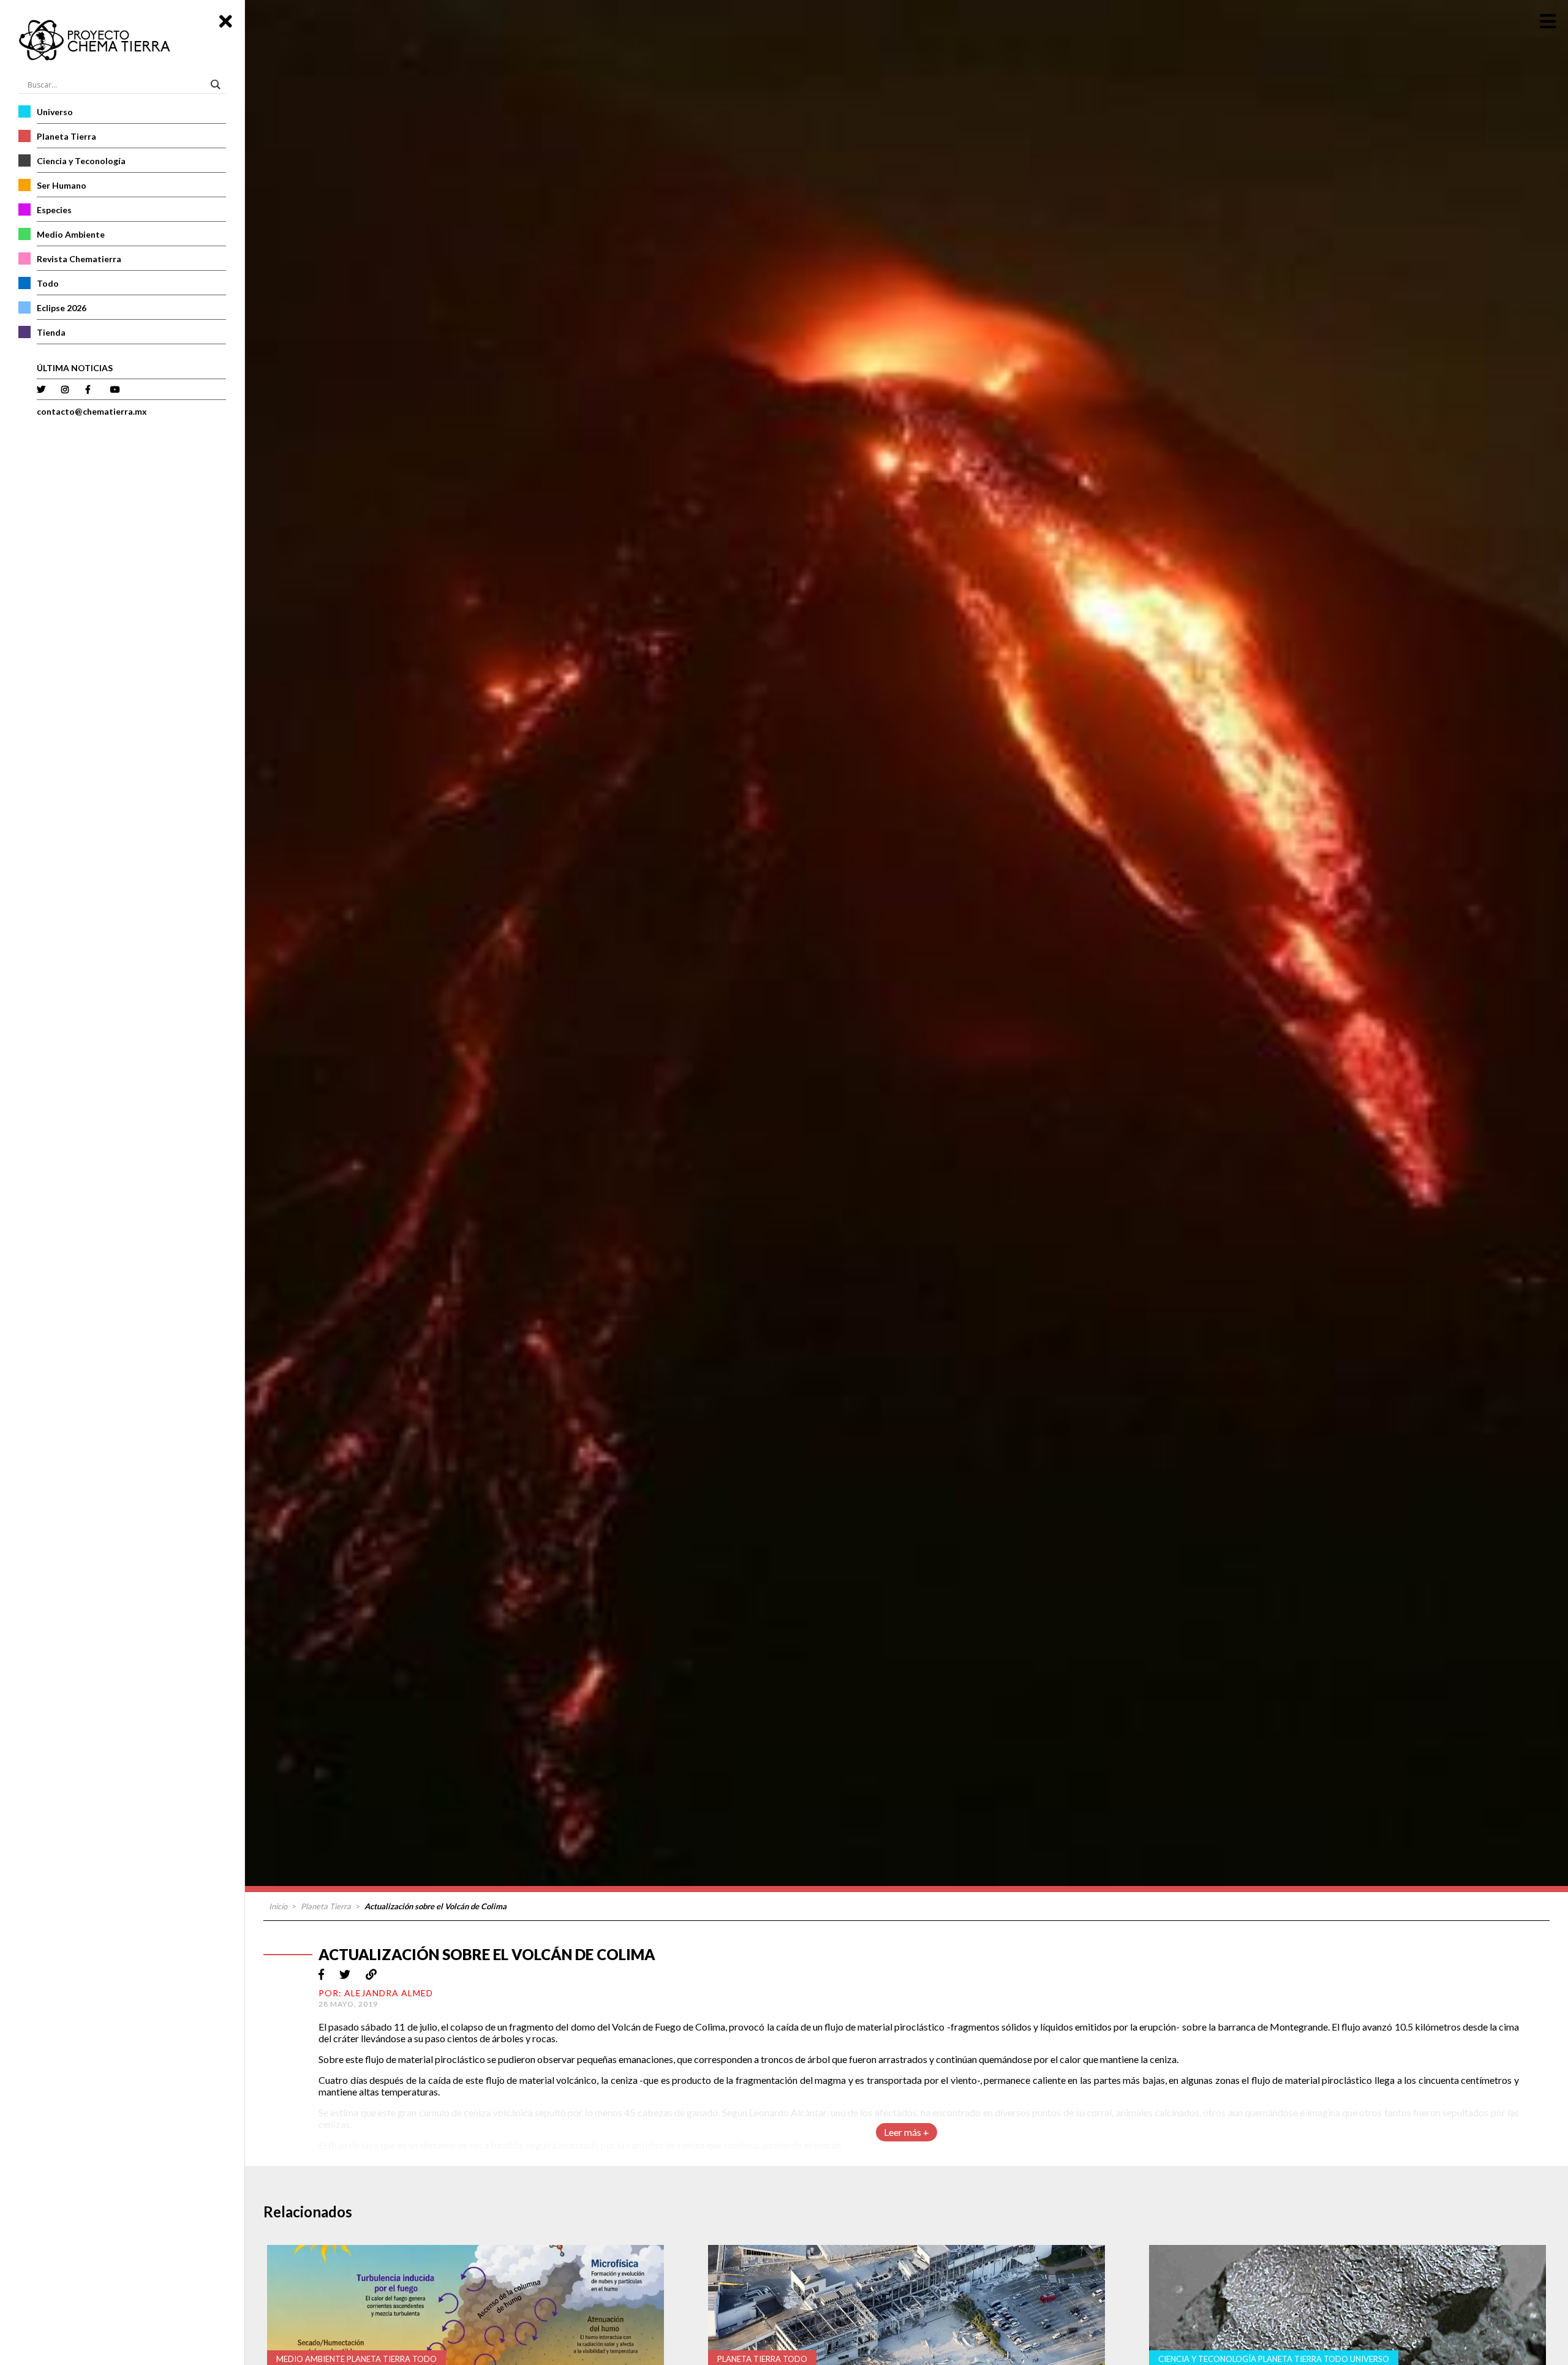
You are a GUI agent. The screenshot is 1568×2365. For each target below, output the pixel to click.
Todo (48, 283)
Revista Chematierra (79, 259)
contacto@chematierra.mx (92, 411)
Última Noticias (75, 368)
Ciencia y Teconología (81, 161)
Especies (54, 210)
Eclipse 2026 (62, 308)
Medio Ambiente (71, 234)
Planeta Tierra (66, 136)
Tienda (51, 332)
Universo (55, 112)
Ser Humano (62, 185)
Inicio (278, 1906)
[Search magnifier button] (217, 85)
